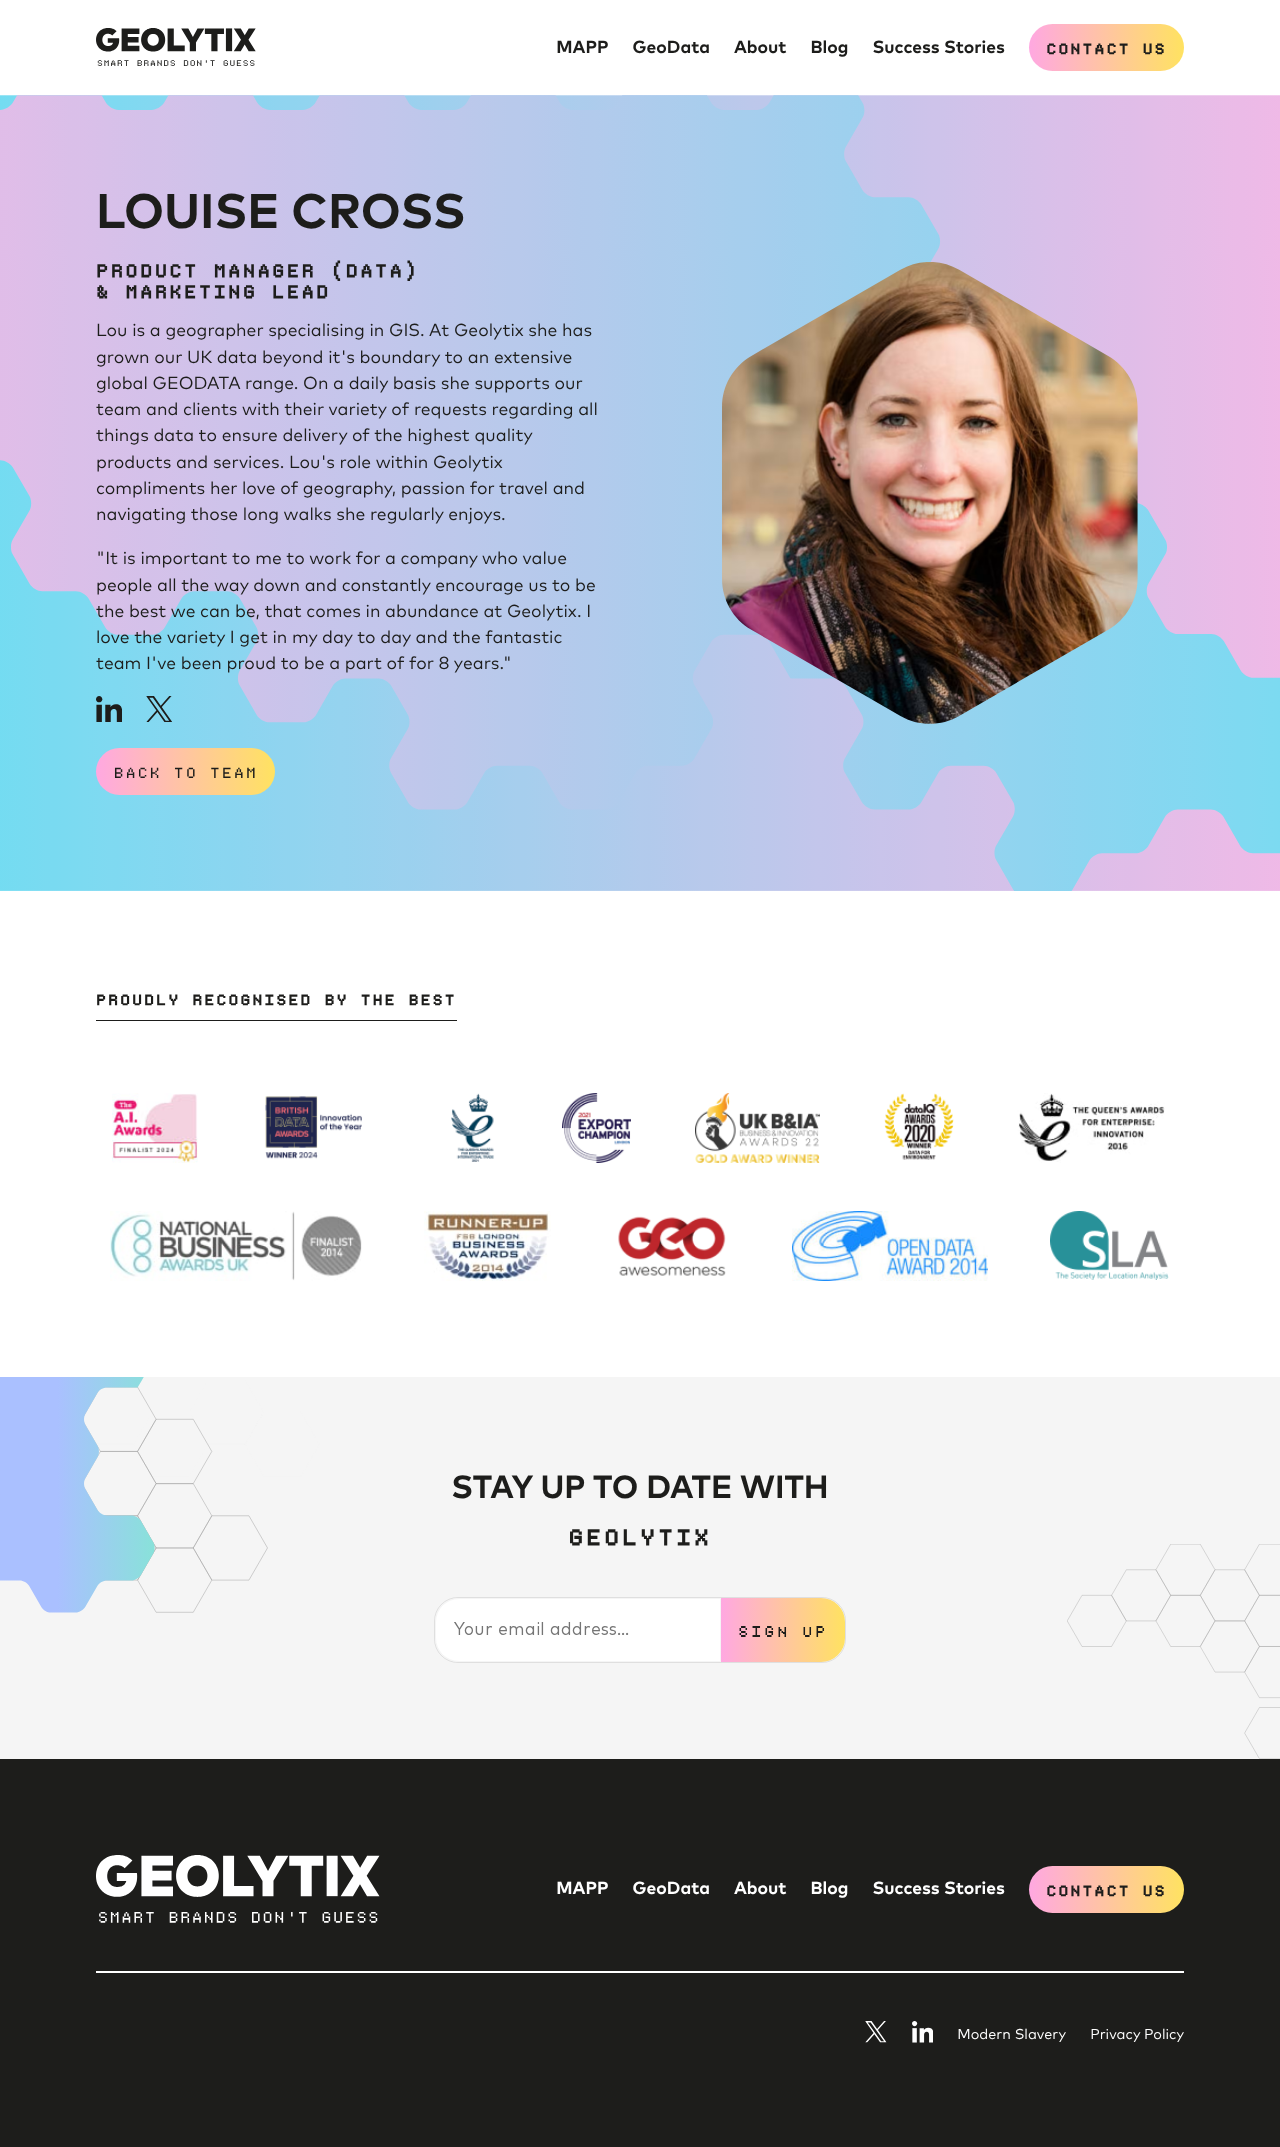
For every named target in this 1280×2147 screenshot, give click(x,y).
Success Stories (938, 48)
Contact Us (1106, 47)
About (760, 48)
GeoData (671, 48)
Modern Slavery (1011, 2036)
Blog (830, 48)
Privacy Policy (1137, 2036)
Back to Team (186, 771)
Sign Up (782, 1630)
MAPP (582, 48)
